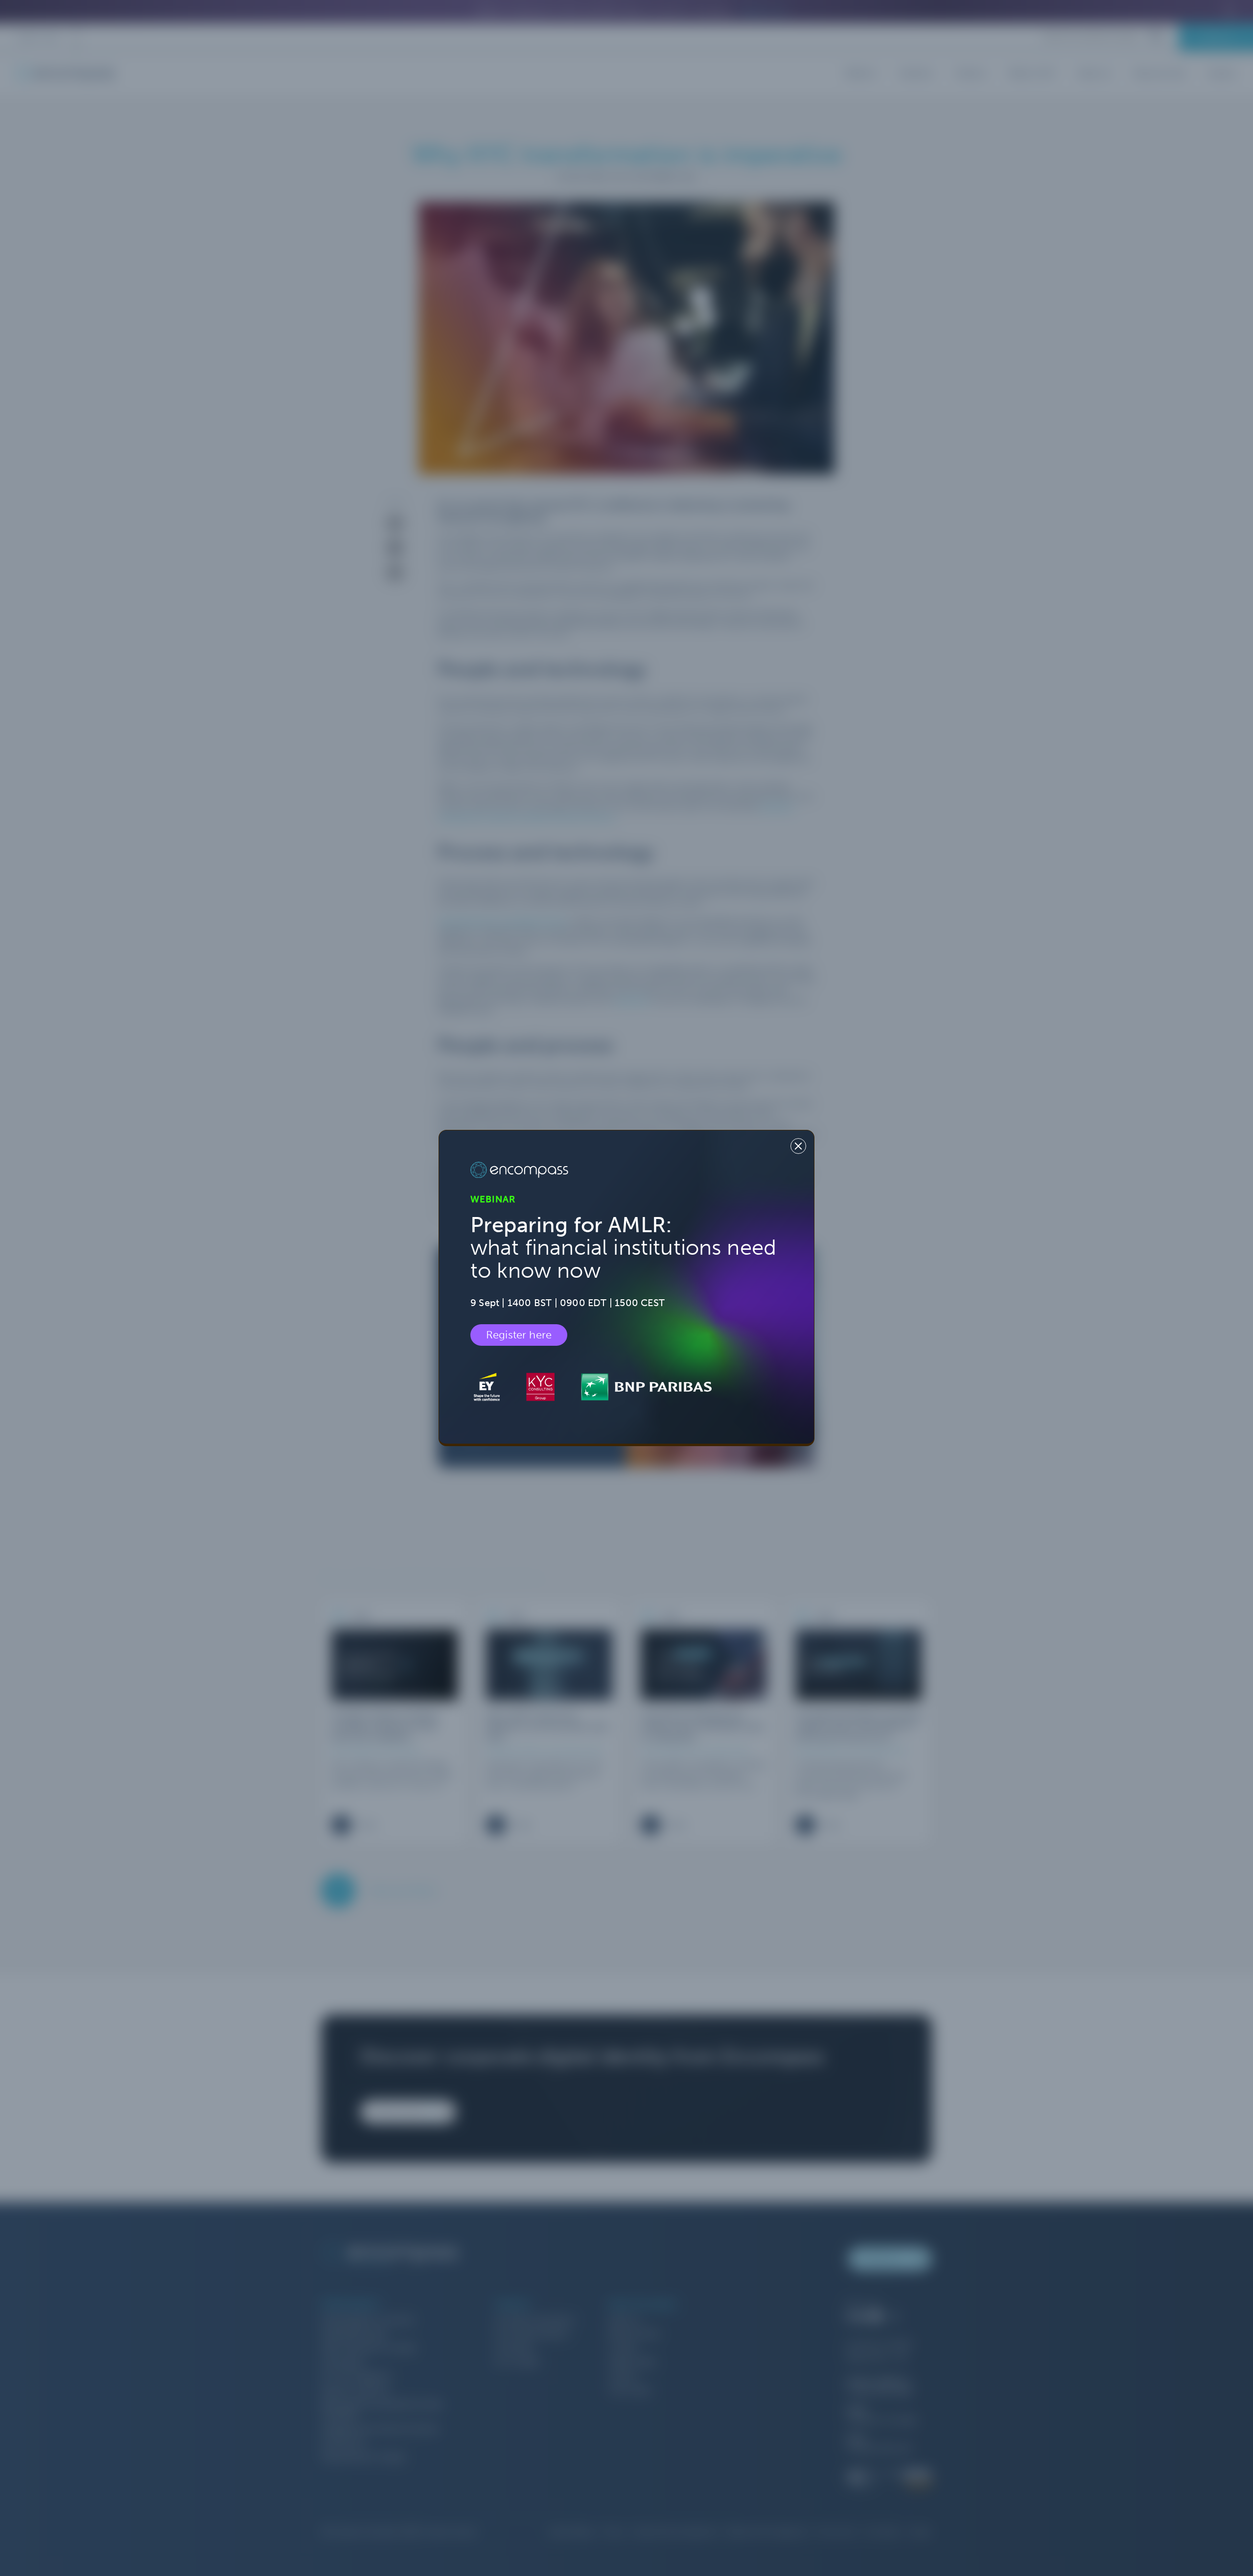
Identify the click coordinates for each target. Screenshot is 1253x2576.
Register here (519, 1335)
